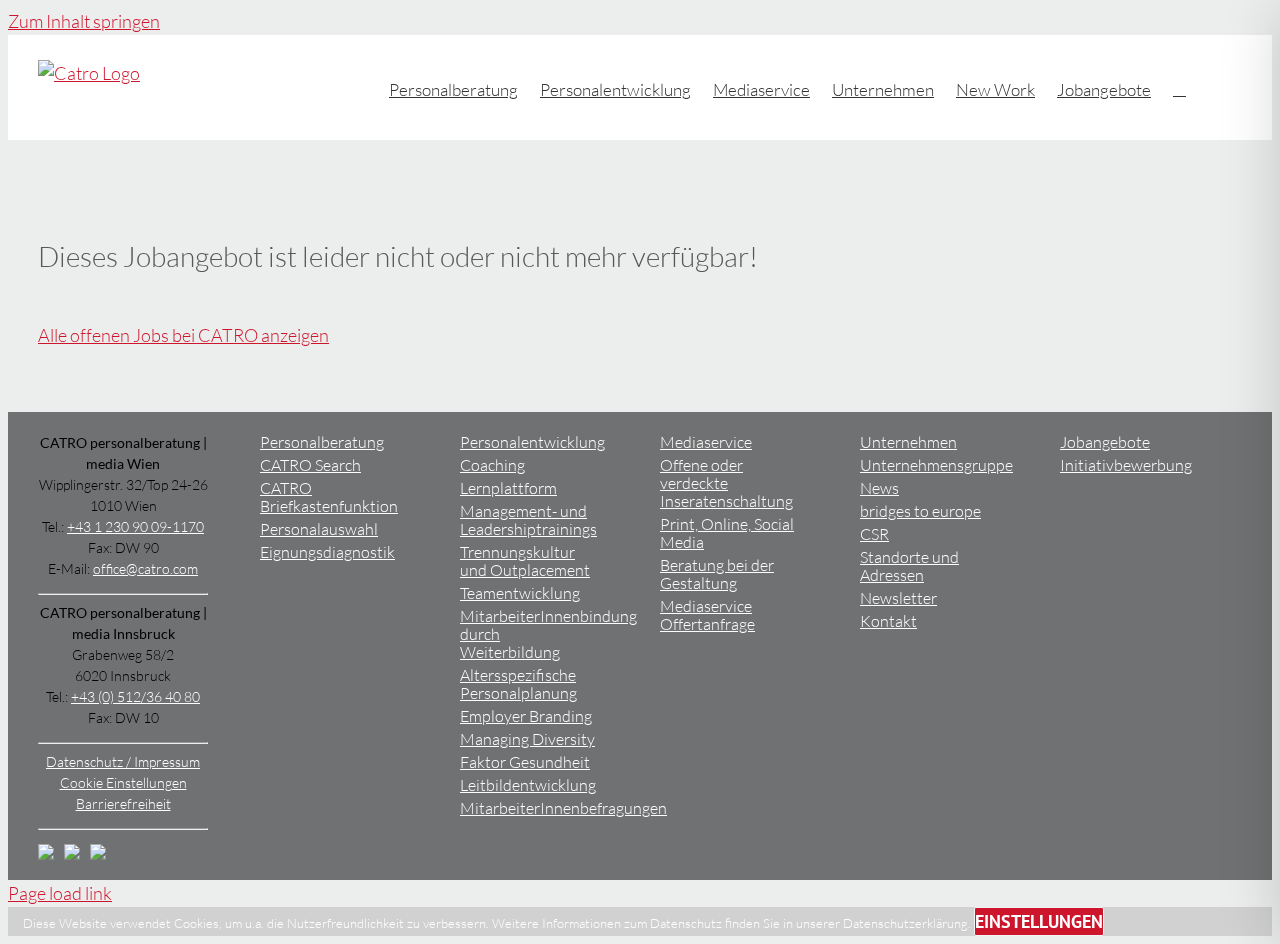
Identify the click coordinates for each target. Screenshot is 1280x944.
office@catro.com (145, 568)
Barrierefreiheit (123, 803)
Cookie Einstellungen (123, 782)
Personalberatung (322, 442)
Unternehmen (908, 442)
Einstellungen (1039, 921)
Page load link (60, 893)
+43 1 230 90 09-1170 (135, 526)
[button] (1179, 87)
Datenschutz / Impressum (123, 761)
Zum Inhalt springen (84, 21)
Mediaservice (706, 442)
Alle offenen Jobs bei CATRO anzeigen (183, 335)
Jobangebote (1105, 442)
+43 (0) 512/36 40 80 (135, 696)
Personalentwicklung (532, 442)
